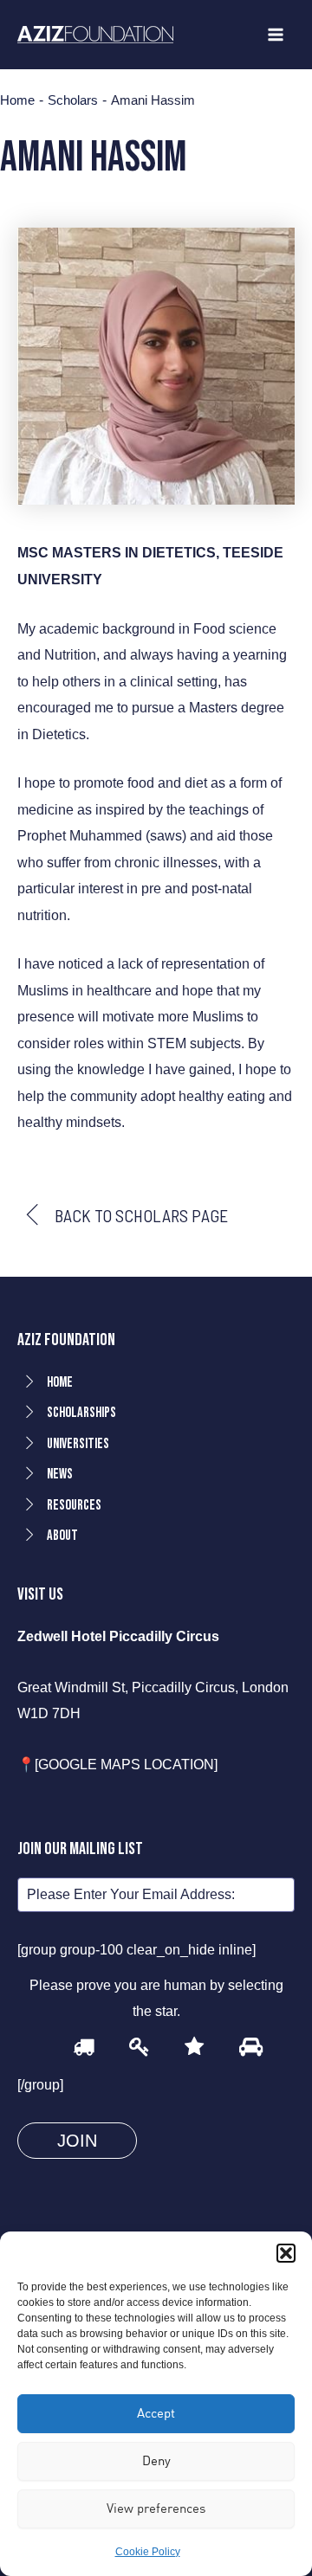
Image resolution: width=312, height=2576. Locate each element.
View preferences (156, 2508)
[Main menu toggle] (275, 35)
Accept (156, 2413)
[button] (286, 2253)
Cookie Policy (148, 2552)
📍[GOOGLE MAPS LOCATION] (117, 1764)
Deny (156, 2460)
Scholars (73, 101)
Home (17, 101)
